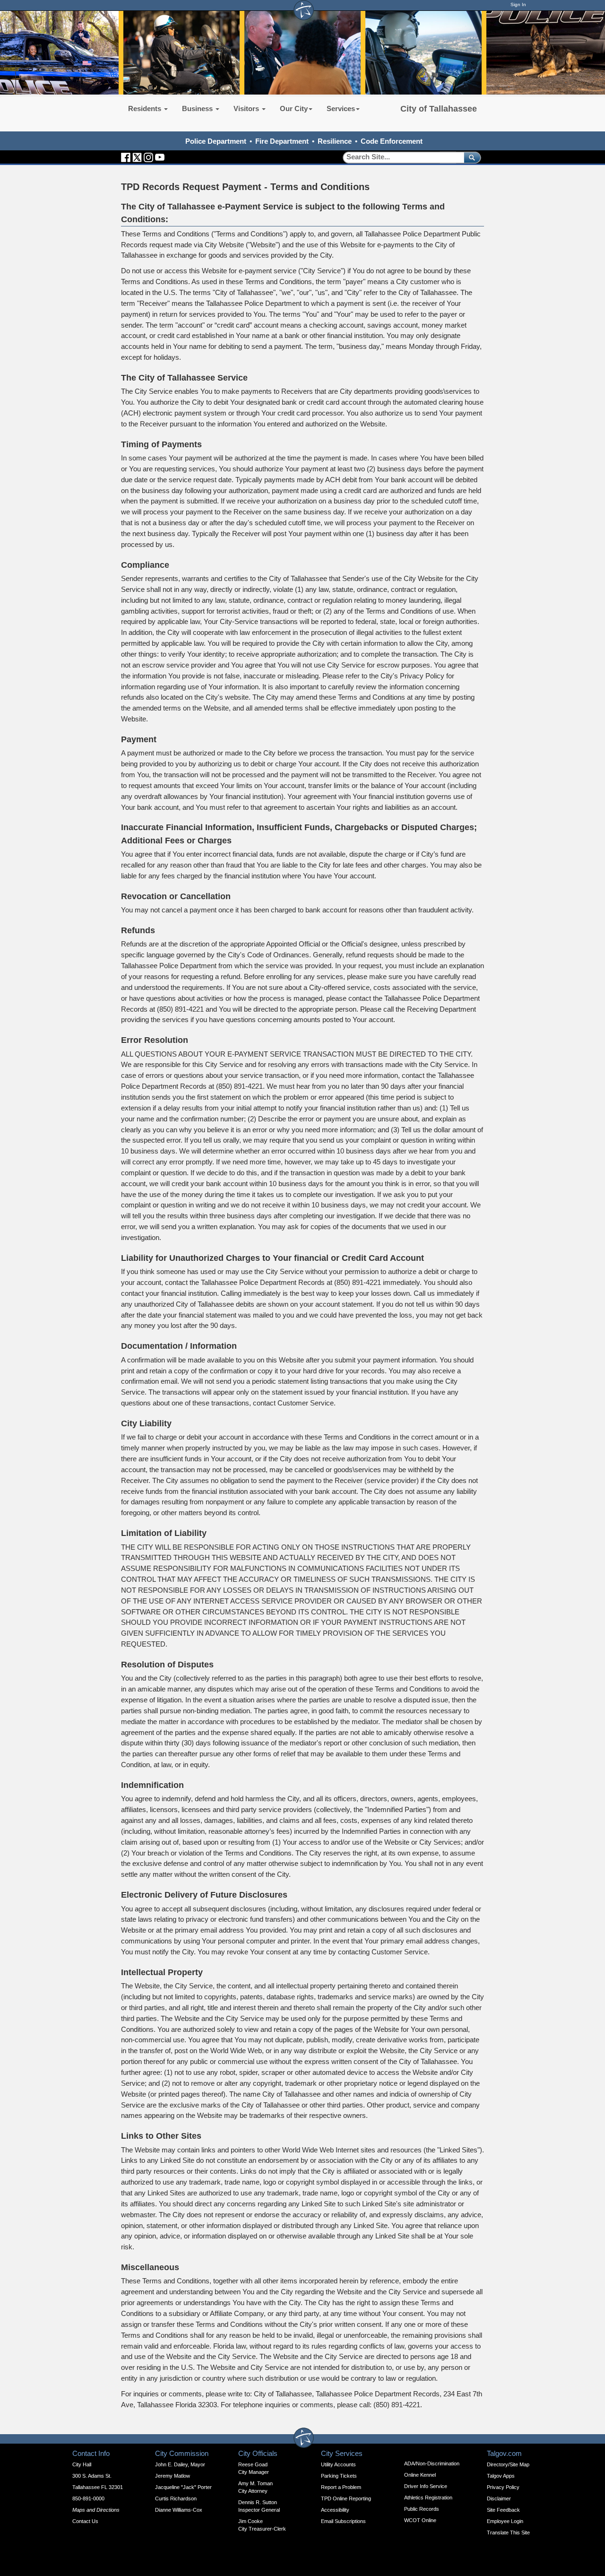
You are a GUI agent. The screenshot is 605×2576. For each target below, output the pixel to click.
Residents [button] (146, 108)
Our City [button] (294, 108)
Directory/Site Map (508, 2464)
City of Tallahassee (439, 109)
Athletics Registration (428, 2498)
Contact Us (85, 2521)
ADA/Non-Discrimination (432, 2463)
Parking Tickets (339, 2476)
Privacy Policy (503, 2487)
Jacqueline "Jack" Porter (183, 2487)
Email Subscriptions (343, 2521)
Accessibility (335, 2510)
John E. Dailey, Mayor (180, 2464)
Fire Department (282, 141)
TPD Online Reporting (346, 2498)
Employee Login (505, 2521)
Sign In (518, 4)
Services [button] (341, 108)
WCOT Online (420, 2520)
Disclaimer (499, 2498)
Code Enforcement (392, 141)
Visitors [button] (247, 108)
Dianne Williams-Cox (179, 2510)
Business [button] (198, 108)
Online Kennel (420, 2475)
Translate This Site (508, 2533)
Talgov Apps (501, 2476)
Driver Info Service (426, 2486)
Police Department (216, 141)
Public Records (422, 2509)
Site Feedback (503, 2510)
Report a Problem (341, 2487)
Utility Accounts (338, 2464)
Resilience (335, 141)
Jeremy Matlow (173, 2476)
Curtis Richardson (176, 2498)
